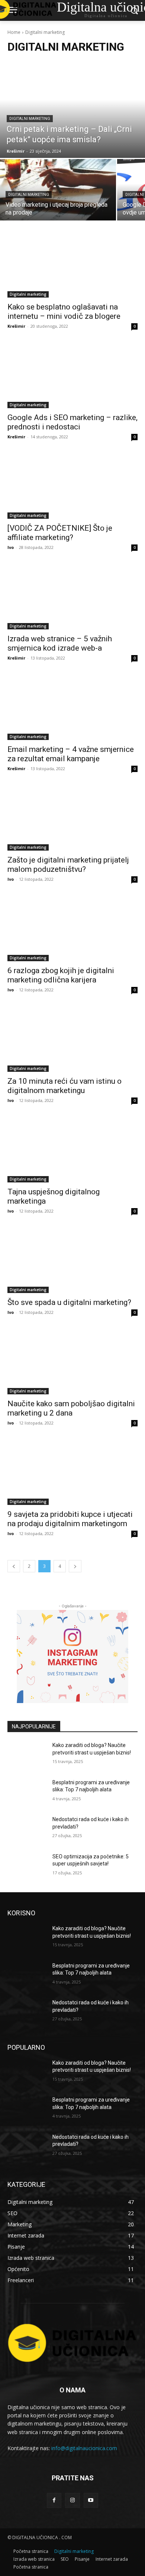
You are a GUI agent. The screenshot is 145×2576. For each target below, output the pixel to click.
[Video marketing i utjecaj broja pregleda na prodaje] (58, 190)
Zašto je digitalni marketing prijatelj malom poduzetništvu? (68, 865)
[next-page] (75, 1566)
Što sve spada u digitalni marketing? (69, 1302)
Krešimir (16, 326)
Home (14, 32)
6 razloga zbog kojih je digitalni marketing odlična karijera (61, 975)
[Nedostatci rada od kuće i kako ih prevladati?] (27, 1830)
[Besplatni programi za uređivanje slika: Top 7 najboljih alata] (27, 1793)
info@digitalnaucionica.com (84, 2448)
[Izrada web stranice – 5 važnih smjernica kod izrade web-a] (72, 597)
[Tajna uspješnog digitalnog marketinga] (72, 1150)
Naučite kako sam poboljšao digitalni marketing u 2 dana (71, 1408)
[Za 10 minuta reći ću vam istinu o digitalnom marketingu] (72, 1039)
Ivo (11, 547)
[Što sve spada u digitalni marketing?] (72, 1260)
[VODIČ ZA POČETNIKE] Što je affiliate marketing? (60, 533)
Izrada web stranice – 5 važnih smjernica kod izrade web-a (60, 643)
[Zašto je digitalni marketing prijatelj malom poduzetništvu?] (72, 818)
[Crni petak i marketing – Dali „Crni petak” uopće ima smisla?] (72, 109)
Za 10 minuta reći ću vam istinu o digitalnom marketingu (65, 1086)
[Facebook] (54, 2500)
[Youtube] (91, 2500)
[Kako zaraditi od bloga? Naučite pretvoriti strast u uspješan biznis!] (27, 1756)
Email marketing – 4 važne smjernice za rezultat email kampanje (71, 754)
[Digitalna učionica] (72, 2343)
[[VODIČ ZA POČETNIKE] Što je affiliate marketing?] (72, 486)
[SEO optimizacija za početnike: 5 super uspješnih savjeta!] (27, 1867)
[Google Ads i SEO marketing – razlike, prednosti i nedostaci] (72, 376)
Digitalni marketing (30, 119)
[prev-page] (14, 1566)
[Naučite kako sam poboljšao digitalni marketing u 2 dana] (72, 1362)
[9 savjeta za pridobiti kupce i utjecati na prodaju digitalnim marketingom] (72, 1472)
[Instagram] (72, 2500)
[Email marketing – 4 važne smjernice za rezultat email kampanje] (72, 707)
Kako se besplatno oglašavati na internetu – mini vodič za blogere (64, 312)
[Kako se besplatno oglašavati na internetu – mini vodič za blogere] (72, 265)
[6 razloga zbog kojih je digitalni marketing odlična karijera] (72, 929)
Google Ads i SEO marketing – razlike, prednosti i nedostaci (72, 422)
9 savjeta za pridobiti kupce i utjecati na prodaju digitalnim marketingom (70, 1519)
